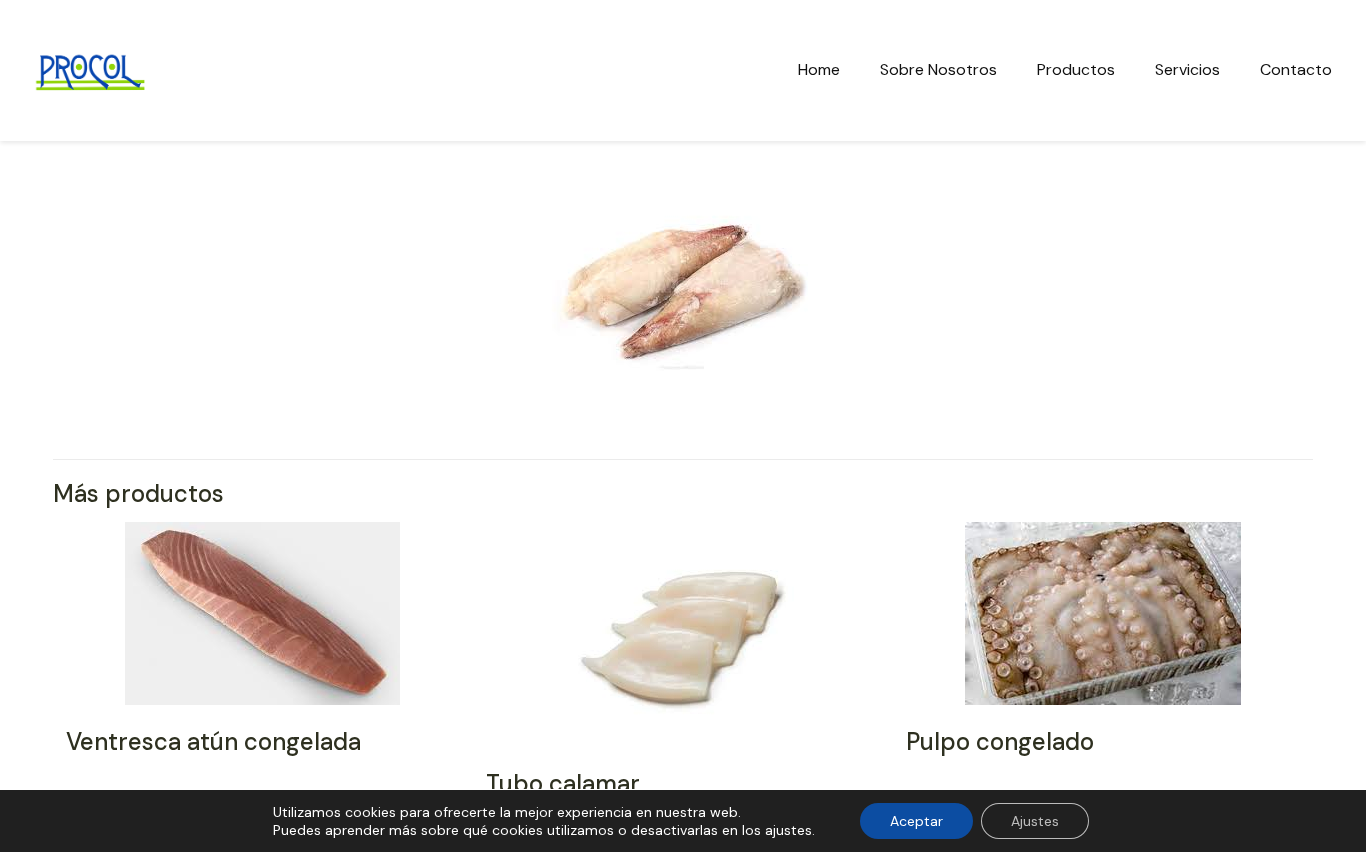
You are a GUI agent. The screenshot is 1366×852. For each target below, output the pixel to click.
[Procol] (89, 70)
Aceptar (916, 821)
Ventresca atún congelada (213, 741)
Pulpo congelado (1000, 741)
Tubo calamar (563, 783)
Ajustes (1035, 821)
